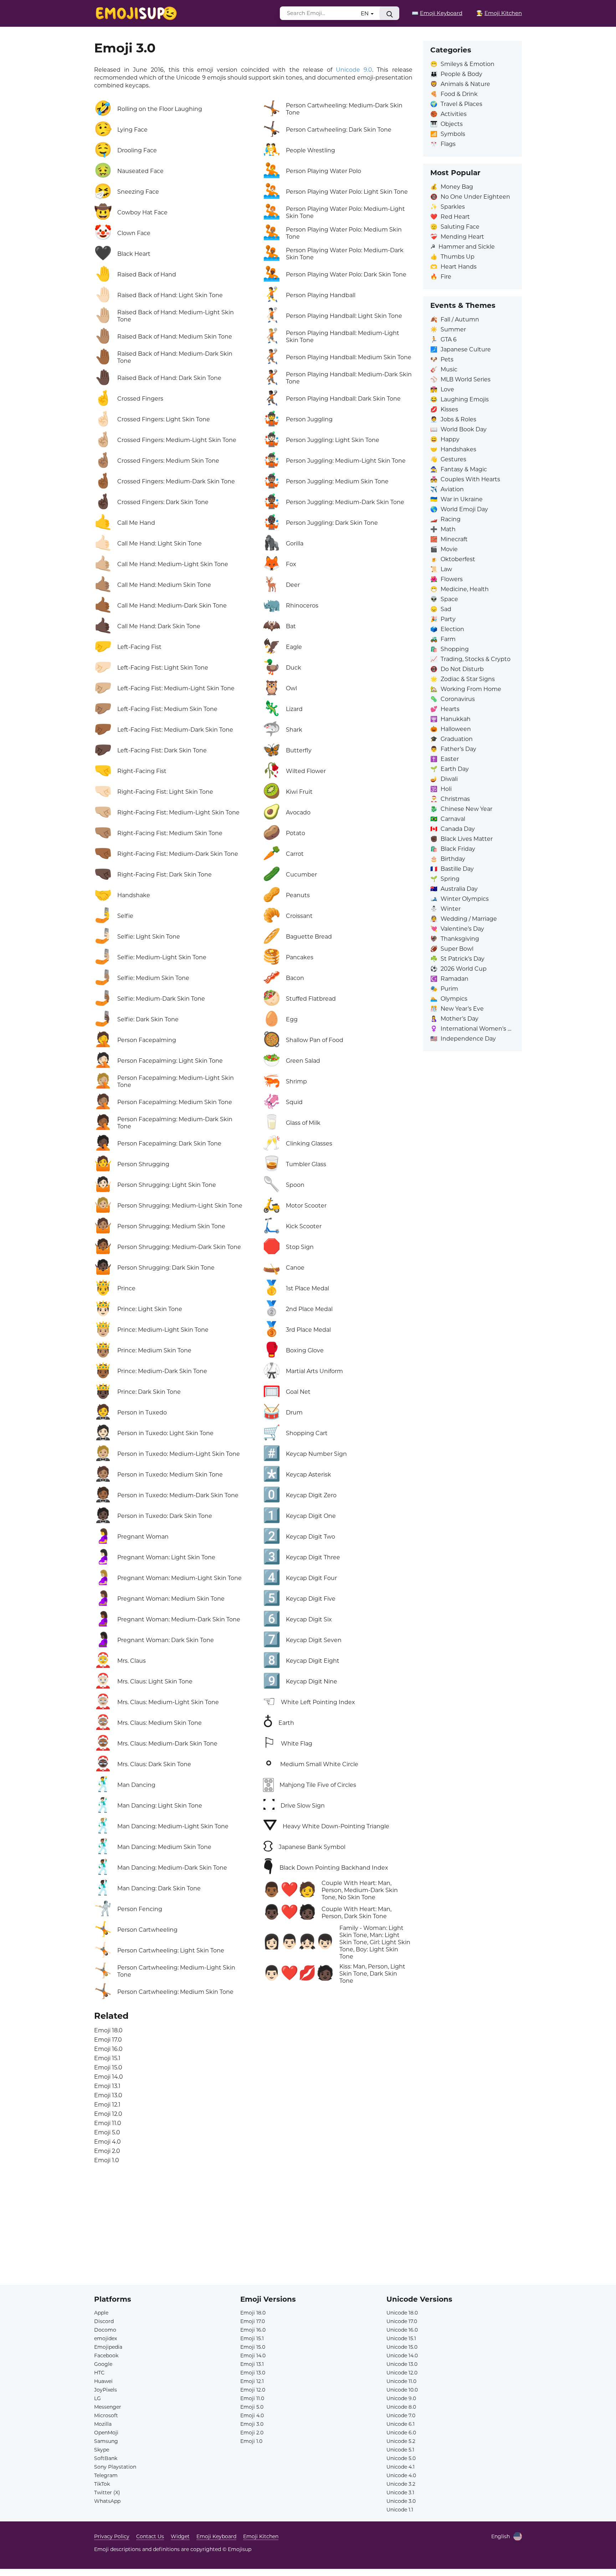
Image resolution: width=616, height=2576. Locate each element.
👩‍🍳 (499, 13)
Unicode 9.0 (354, 70)
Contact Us (150, 2536)
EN (365, 13)
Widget (180, 2536)
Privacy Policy (112, 2536)
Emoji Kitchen (261, 2536)
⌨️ (437, 13)
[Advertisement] (308, 2235)
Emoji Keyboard (216, 2536)
